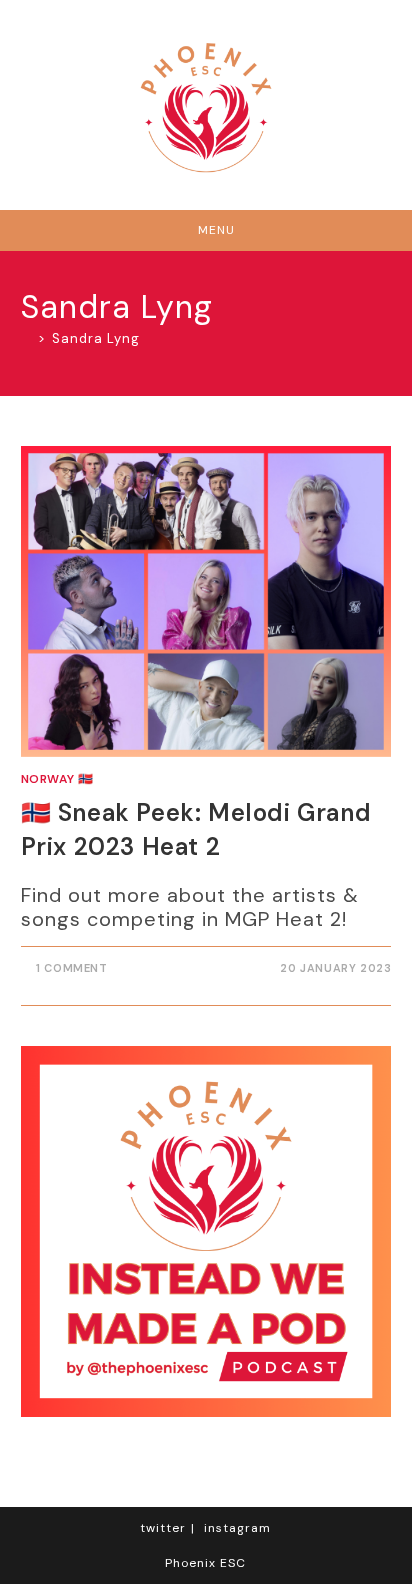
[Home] (26, 338)
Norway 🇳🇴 (57, 779)
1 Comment (71, 968)
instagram (237, 1528)
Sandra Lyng (96, 338)
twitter (163, 1528)
